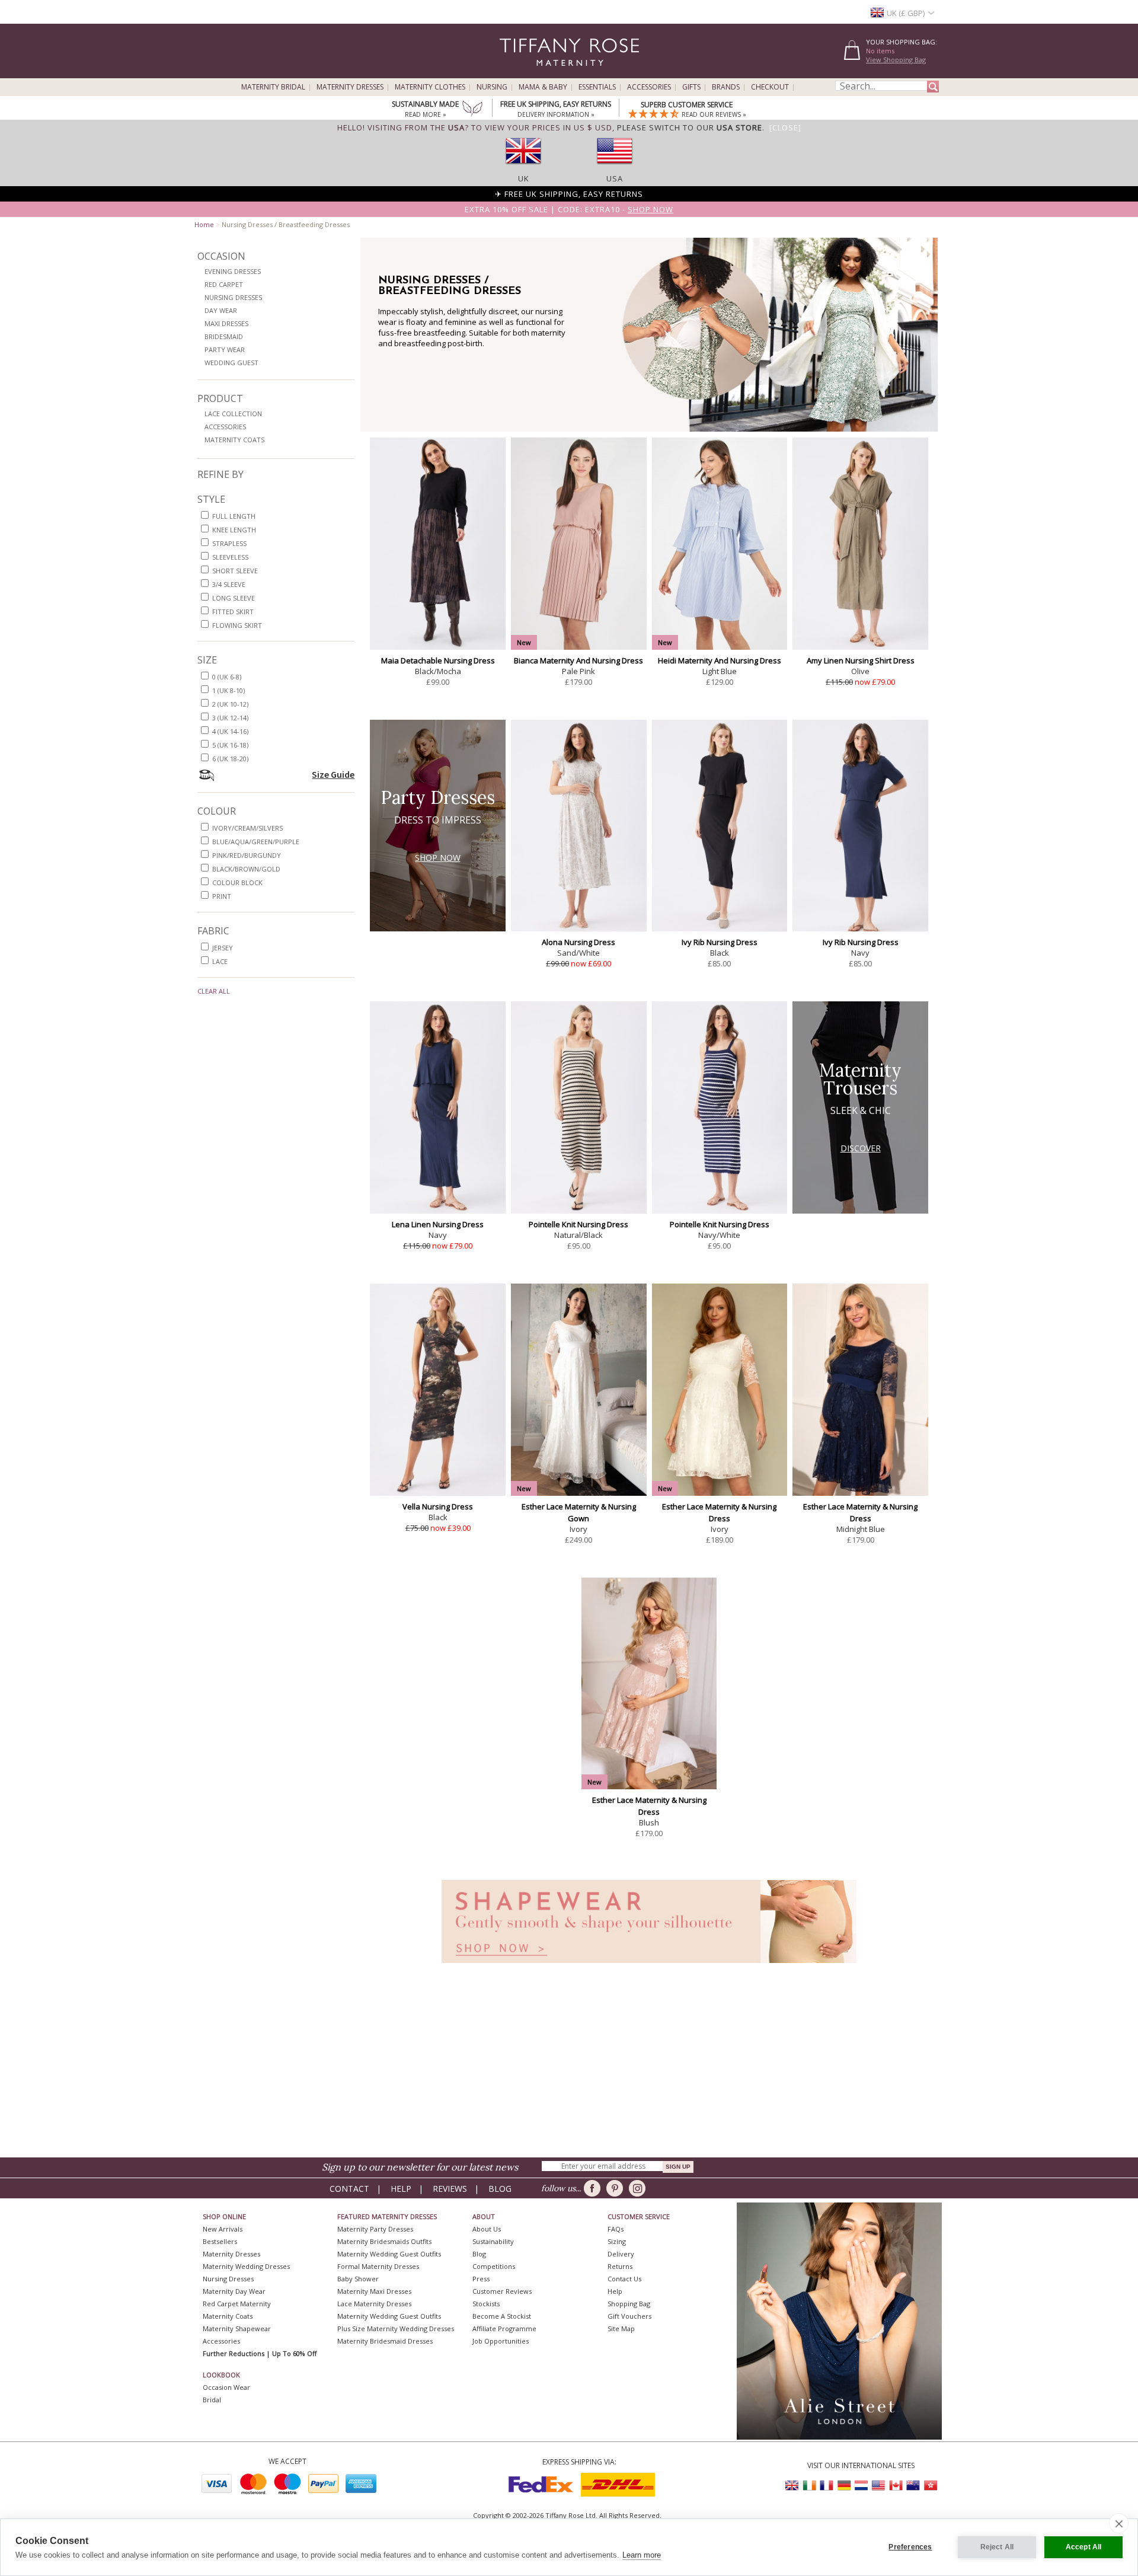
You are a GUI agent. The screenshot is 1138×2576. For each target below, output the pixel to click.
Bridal (212, 2400)
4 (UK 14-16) (230, 731)
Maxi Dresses (226, 323)
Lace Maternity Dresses (374, 2304)
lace (220, 961)
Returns (620, 2266)
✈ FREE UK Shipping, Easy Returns (569, 194)
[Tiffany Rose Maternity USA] (878, 2486)
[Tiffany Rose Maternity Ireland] (810, 2486)
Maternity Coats (234, 440)
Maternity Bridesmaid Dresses (385, 2341)
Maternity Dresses (350, 87)
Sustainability (493, 2241)
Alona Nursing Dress (578, 942)
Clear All (214, 991)
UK (524, 178)
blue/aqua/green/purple (256, 842)
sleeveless (230, 557)
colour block (237, 882)
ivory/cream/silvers (247, 828)
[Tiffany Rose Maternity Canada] (896, 2486)
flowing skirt (237, 625)
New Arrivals (223, 2229)
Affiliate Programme (504, 2328)
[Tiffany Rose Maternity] (515, 73)
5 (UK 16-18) (230, 745)
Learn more (642, 2555)
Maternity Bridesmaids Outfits (384, 2241)
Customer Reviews (502, 2291)
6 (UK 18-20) (230, 759)
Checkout (770, 87)
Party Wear (225, 349)
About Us (487, 2229)
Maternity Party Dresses (375, 2229)
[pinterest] (617, 2188)
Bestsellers (220, 2241)
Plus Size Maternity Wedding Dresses (396, 2328)
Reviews (450, 2189)
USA (615, 178)
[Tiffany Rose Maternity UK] (792, 2486)
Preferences (910, 2547)
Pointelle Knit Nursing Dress (578, 1224)
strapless (229, 543)
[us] (615, 168)
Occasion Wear (226, 2387)
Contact (349, 2189)
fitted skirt (233, 612)
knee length (234, 530)
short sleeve (235, 571)
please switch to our (690, 127)
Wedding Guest (231, 363)
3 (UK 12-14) (230, 718)
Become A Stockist (502, 2316)
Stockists (486, 2304)
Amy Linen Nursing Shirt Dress (861, 660)
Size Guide (333, 774)
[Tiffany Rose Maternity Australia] (913, 2486)
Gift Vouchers (629, 2316)
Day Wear (221, 310)
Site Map (621, 2328)
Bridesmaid (224, 336)
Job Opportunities (501, 2341)
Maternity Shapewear (237, 2328)
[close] (1119, 2523)
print (222, 896)
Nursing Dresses (233, 297)
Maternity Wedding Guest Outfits (389, 2254)
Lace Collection (233, 414)
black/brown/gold (246, 869)
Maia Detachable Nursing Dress (438, 660)
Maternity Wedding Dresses (246, 2266)
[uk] (523, 168)
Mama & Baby (543, 87)
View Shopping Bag (896, 60)
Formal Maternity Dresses (378, 2266)
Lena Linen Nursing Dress (438, 1224)
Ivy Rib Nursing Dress (720, 942)
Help (401, 2189)
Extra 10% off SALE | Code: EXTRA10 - (569, 209)
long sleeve (234, 598)
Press (481, 2279)
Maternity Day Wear (234, 2291)
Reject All (997, 2547)
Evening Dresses (233, 271)
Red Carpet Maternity (237, 2304)
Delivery (621, 2254)
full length (234, 516)
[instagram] (639, 2188)
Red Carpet (224, 284)
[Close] (785, 127)
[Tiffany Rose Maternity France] (827, 2486)
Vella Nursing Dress (438, 1506)
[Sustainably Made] (472, 110)
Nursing (492, 87)
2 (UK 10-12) (230, 704)
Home (204, 224)
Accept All (1084, 2547)
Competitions (494, 2266)
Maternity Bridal (273, 87)
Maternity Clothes (430, 87)
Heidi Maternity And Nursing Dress (720, 660)
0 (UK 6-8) (227, 677)
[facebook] (594, 2188)
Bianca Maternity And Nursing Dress (578, 660)
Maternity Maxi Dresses (374, 2291)
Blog (500, 2189)
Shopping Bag (629, 2304)
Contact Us (624, 2279)
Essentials (597, 87)
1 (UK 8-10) (228, 690)
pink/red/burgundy (247, 855)
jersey (223, 948)
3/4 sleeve (229, 584)
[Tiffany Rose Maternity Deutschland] (844, 2486)
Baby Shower (358, 2279)
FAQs (616, 2229)
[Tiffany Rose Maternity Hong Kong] (930, 2486)
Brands (726, 87)
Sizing (617, 2241)
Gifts (691, 87)
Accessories (649, 87)
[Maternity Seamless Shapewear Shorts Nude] (649, 1966)
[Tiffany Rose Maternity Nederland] (861, 2486)
